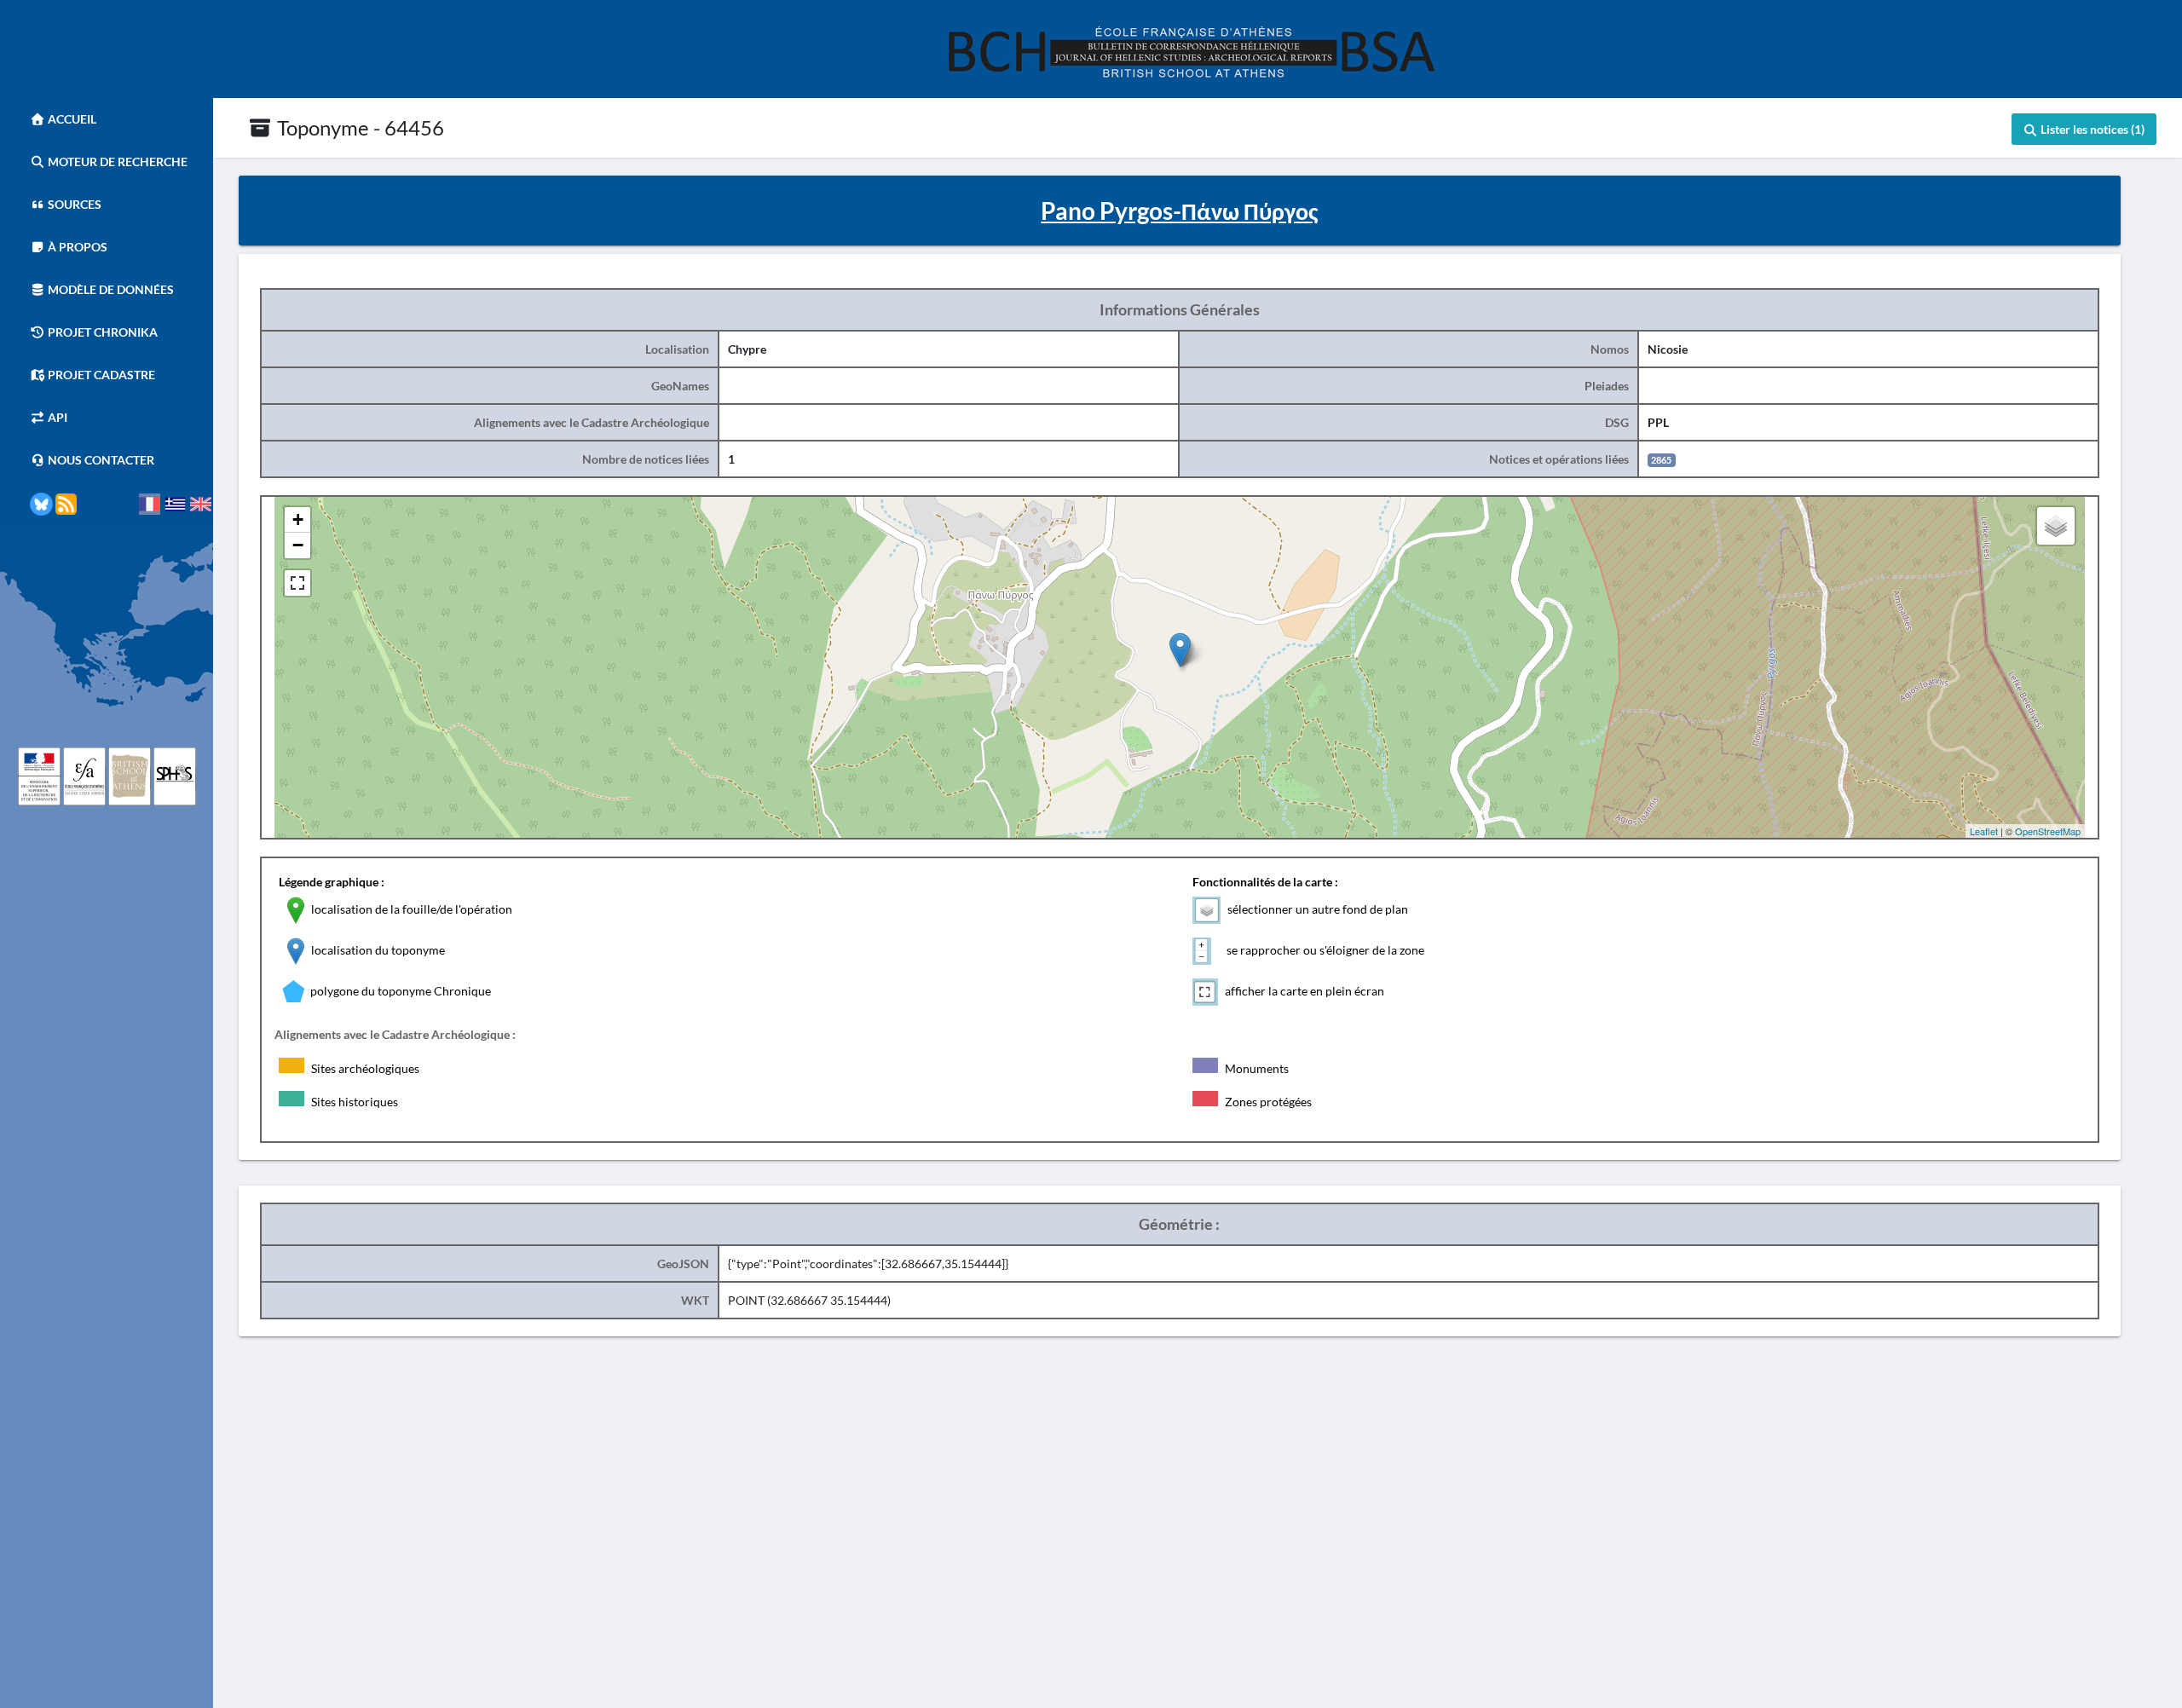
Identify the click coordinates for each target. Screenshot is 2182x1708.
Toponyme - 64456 (358, 127)
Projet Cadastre (100, 375)
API (56, 417)
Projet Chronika (101, 332)
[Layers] (2056, 526)
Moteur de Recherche (116, 162)
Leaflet (1984, 831)
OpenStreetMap (2048, 831)
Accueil (71, 119)
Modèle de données (110, 289)
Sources (73, 204)
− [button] (298, 545)
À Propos (76, 247)
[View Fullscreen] (297, 583)
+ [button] (298, 519)
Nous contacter (100, 460)
